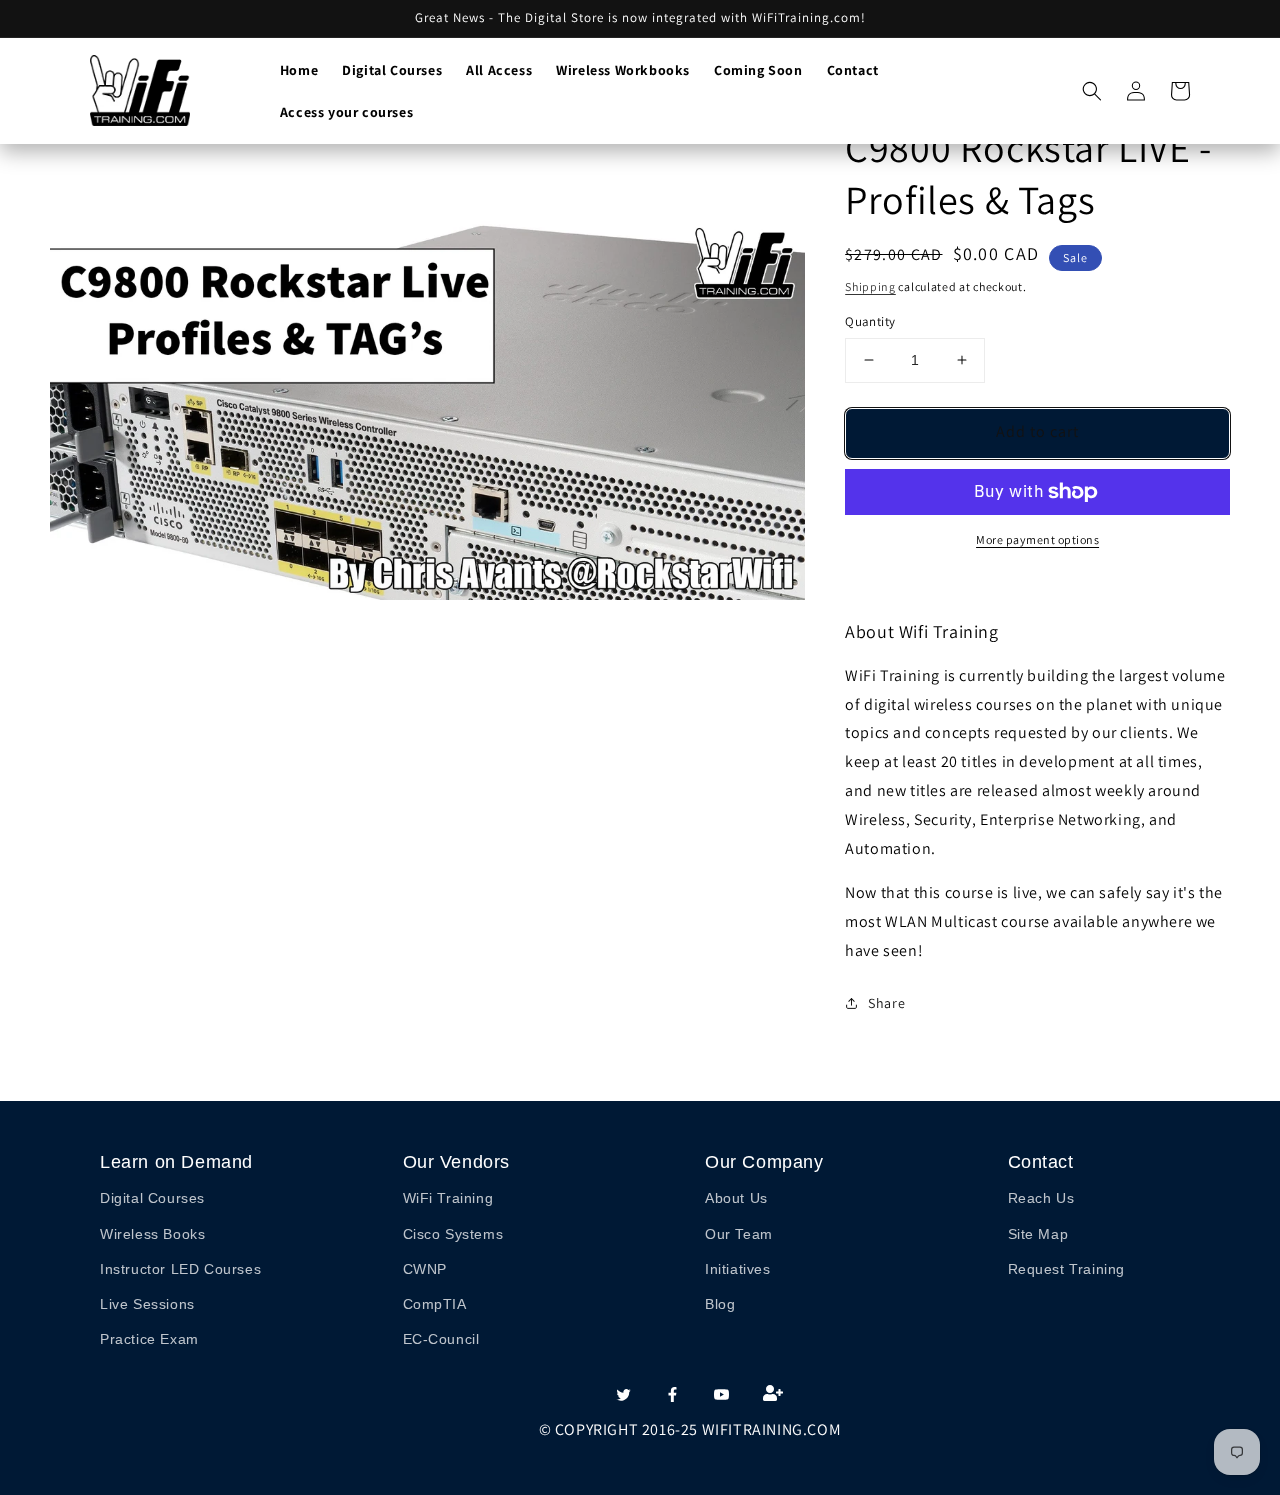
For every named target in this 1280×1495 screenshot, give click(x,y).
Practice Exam (149, 1339)
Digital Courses (152, 1198)
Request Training (1067, 1269)
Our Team (739, 1234)
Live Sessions (147, 1304)
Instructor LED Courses (180, 1269)
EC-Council (441, 1339)
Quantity (870, 321)
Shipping (870, 286)
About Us (736, 1198)
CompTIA (435, 1304)
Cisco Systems (453, 1234)
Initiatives (738, 1269)
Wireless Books (152, 1234)
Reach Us (1041, 1198)
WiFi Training (448, 1198)
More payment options (1037, 539)
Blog (720, 1304)
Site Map (1038, 1234)
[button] (1092, 91)
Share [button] (886, 1003)
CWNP (425, 1269)
